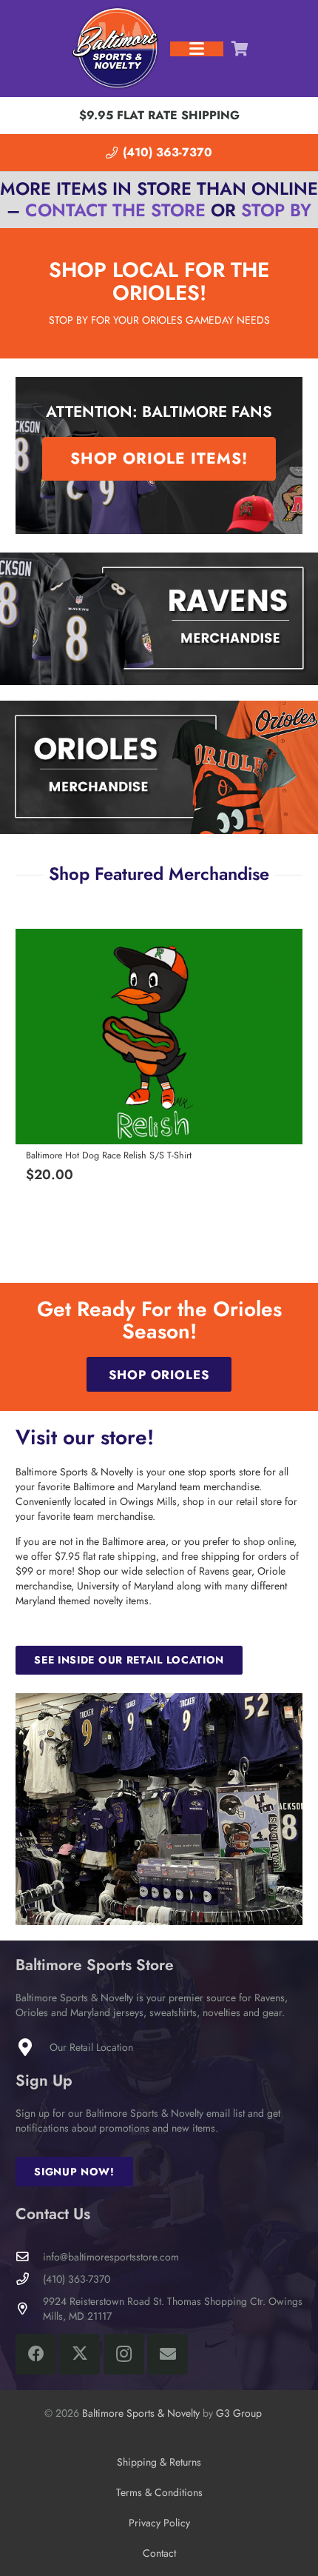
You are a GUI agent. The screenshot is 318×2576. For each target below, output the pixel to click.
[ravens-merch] (159, 619)
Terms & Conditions (159, 2492)
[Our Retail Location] (33, 2047)
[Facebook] (36, 2354)
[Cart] (240, 49)
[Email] (168, 2354)
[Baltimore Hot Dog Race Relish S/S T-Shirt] (159, 1037)
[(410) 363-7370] (29, 2279)
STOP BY (276, 210)
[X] (79, 2354)
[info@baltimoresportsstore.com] (29, 2257)
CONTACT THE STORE (115, 210)
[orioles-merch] (159, 767)
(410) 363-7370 (77, 2279)
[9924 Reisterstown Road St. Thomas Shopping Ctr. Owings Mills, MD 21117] (29, 2309)
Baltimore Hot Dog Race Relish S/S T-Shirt (109, 1155)
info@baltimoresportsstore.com (111, 2257)
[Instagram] (124, 2354)
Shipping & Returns (159, 2462)
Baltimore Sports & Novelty (141, 2413)
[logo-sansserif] (116, 49)
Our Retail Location (91, 2047)
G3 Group (239, 2413)
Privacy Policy (159, 2523)
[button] (197, 49)
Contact (159, 2553)
